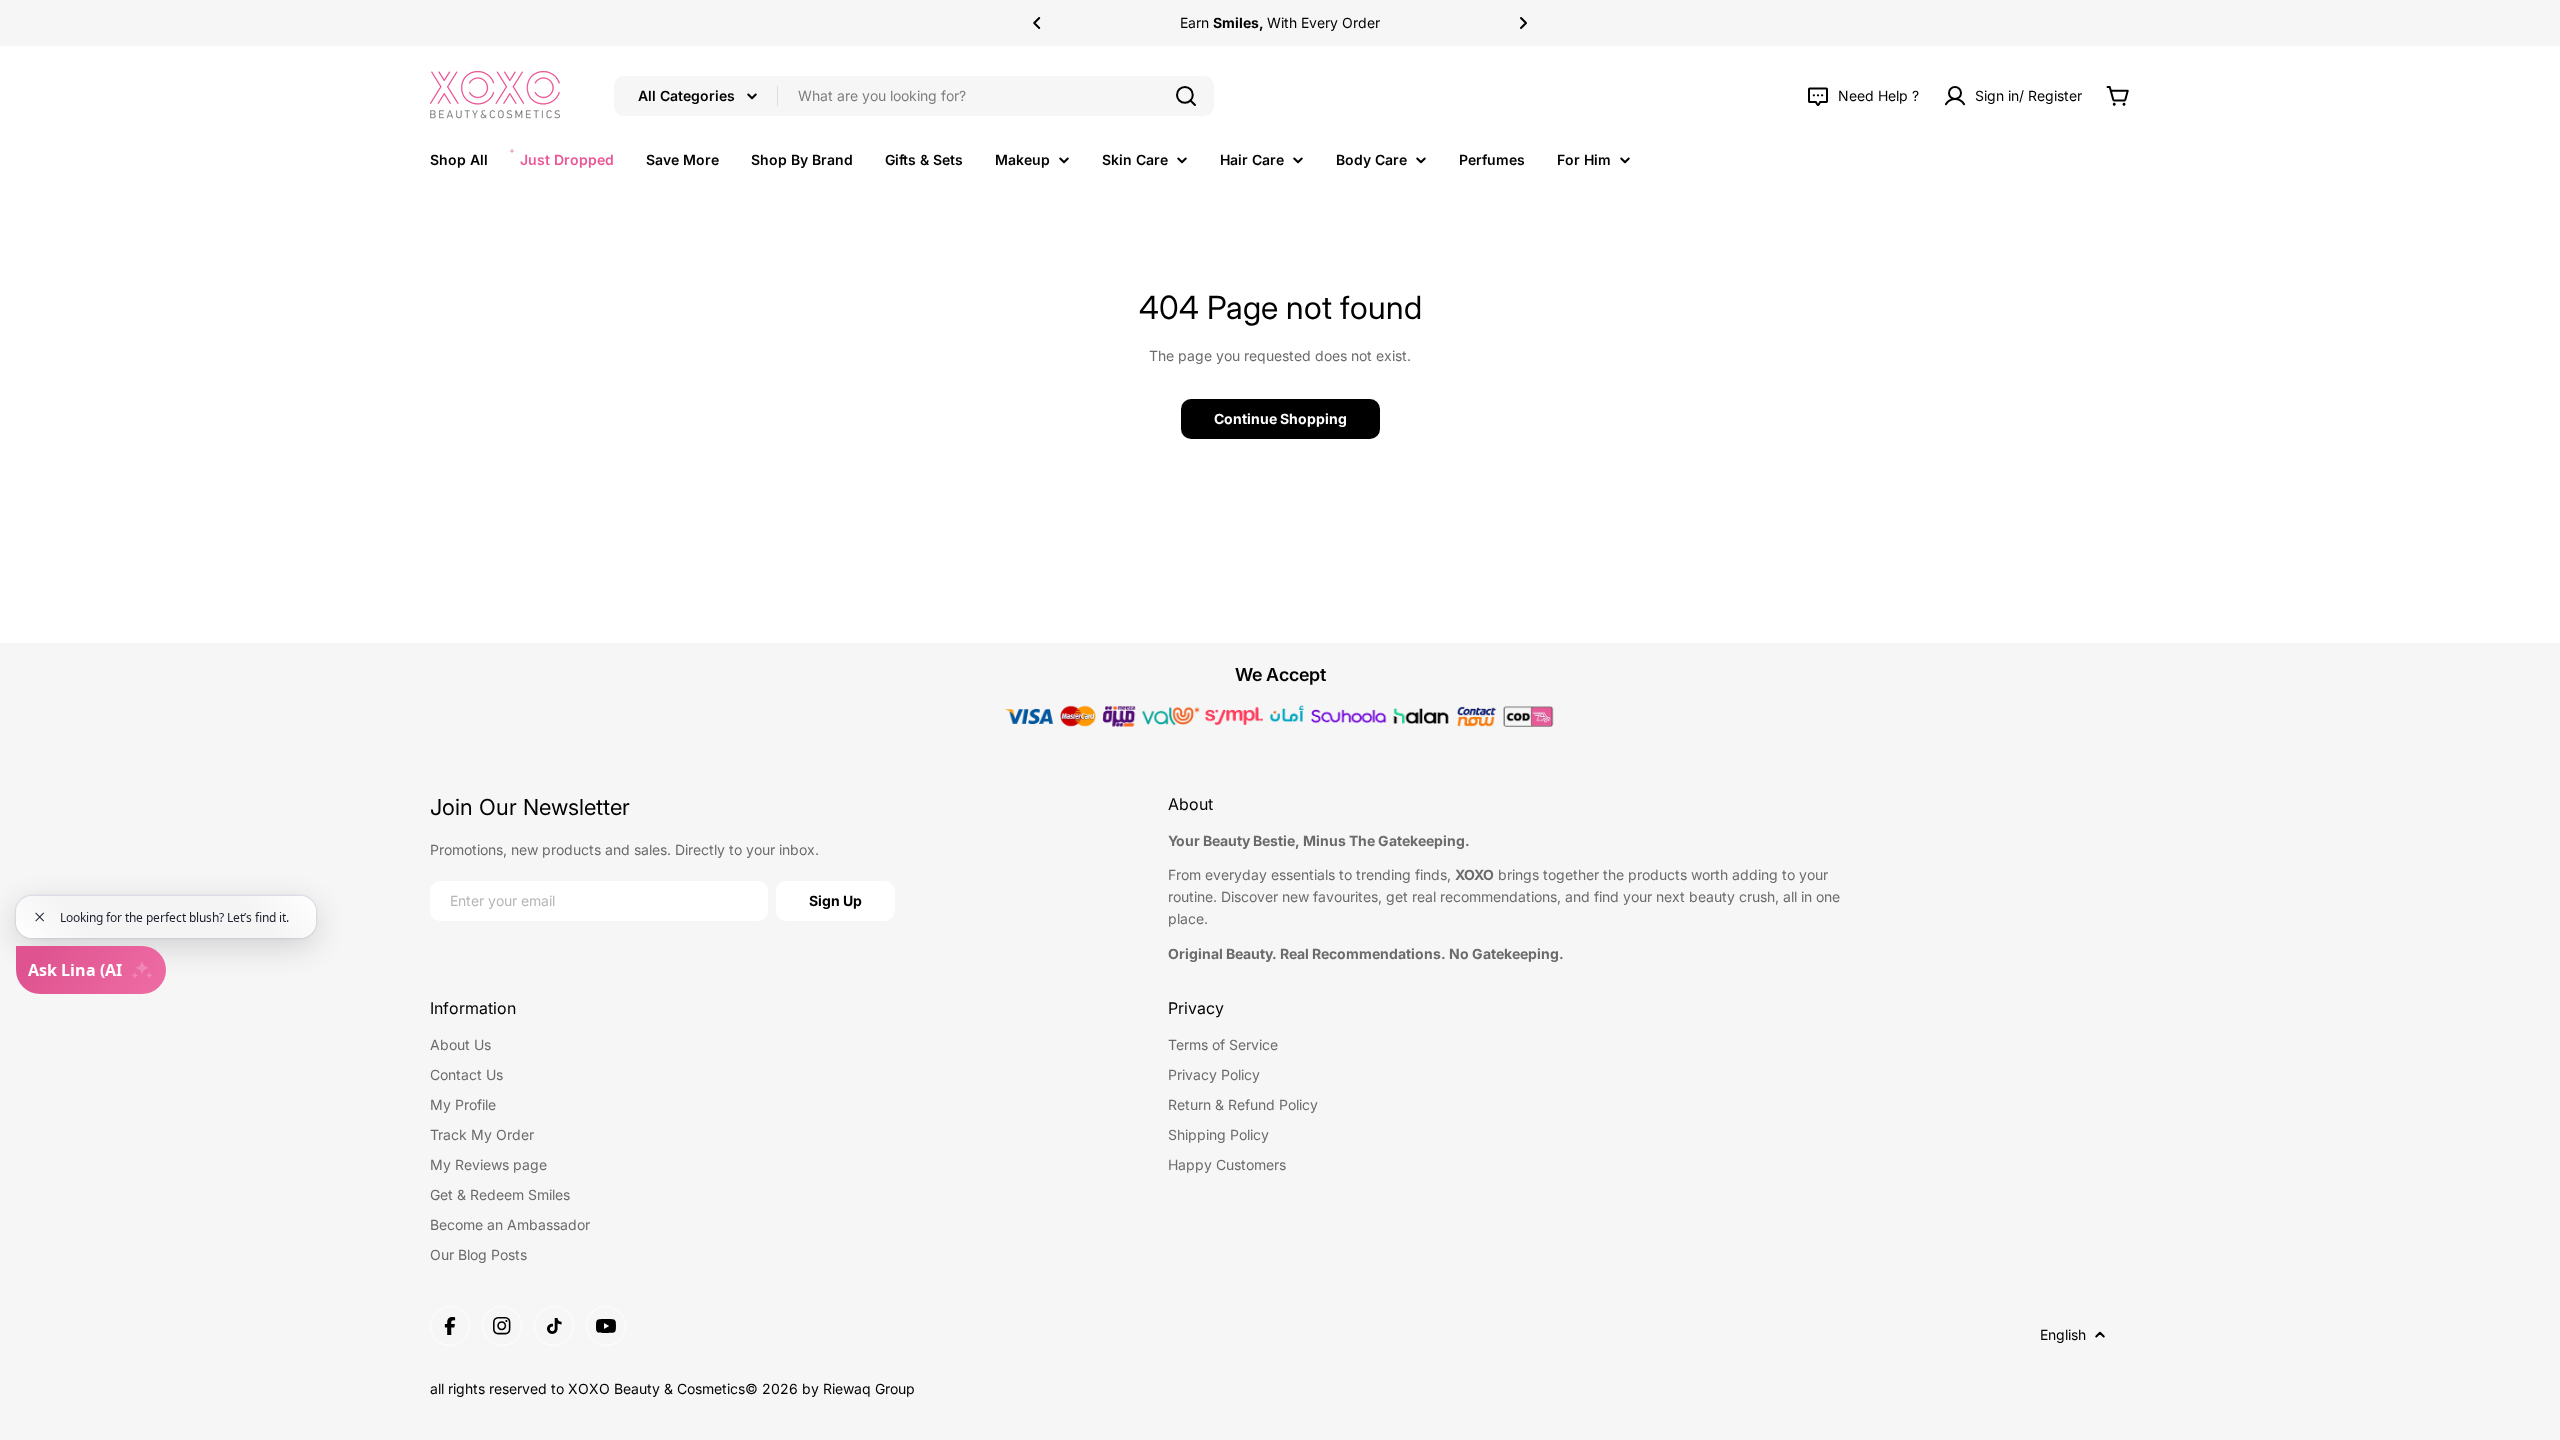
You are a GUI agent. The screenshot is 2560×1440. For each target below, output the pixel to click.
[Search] (1186, 96)
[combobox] (914, 96)
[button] (1037, 23)
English (2063, 1334)
